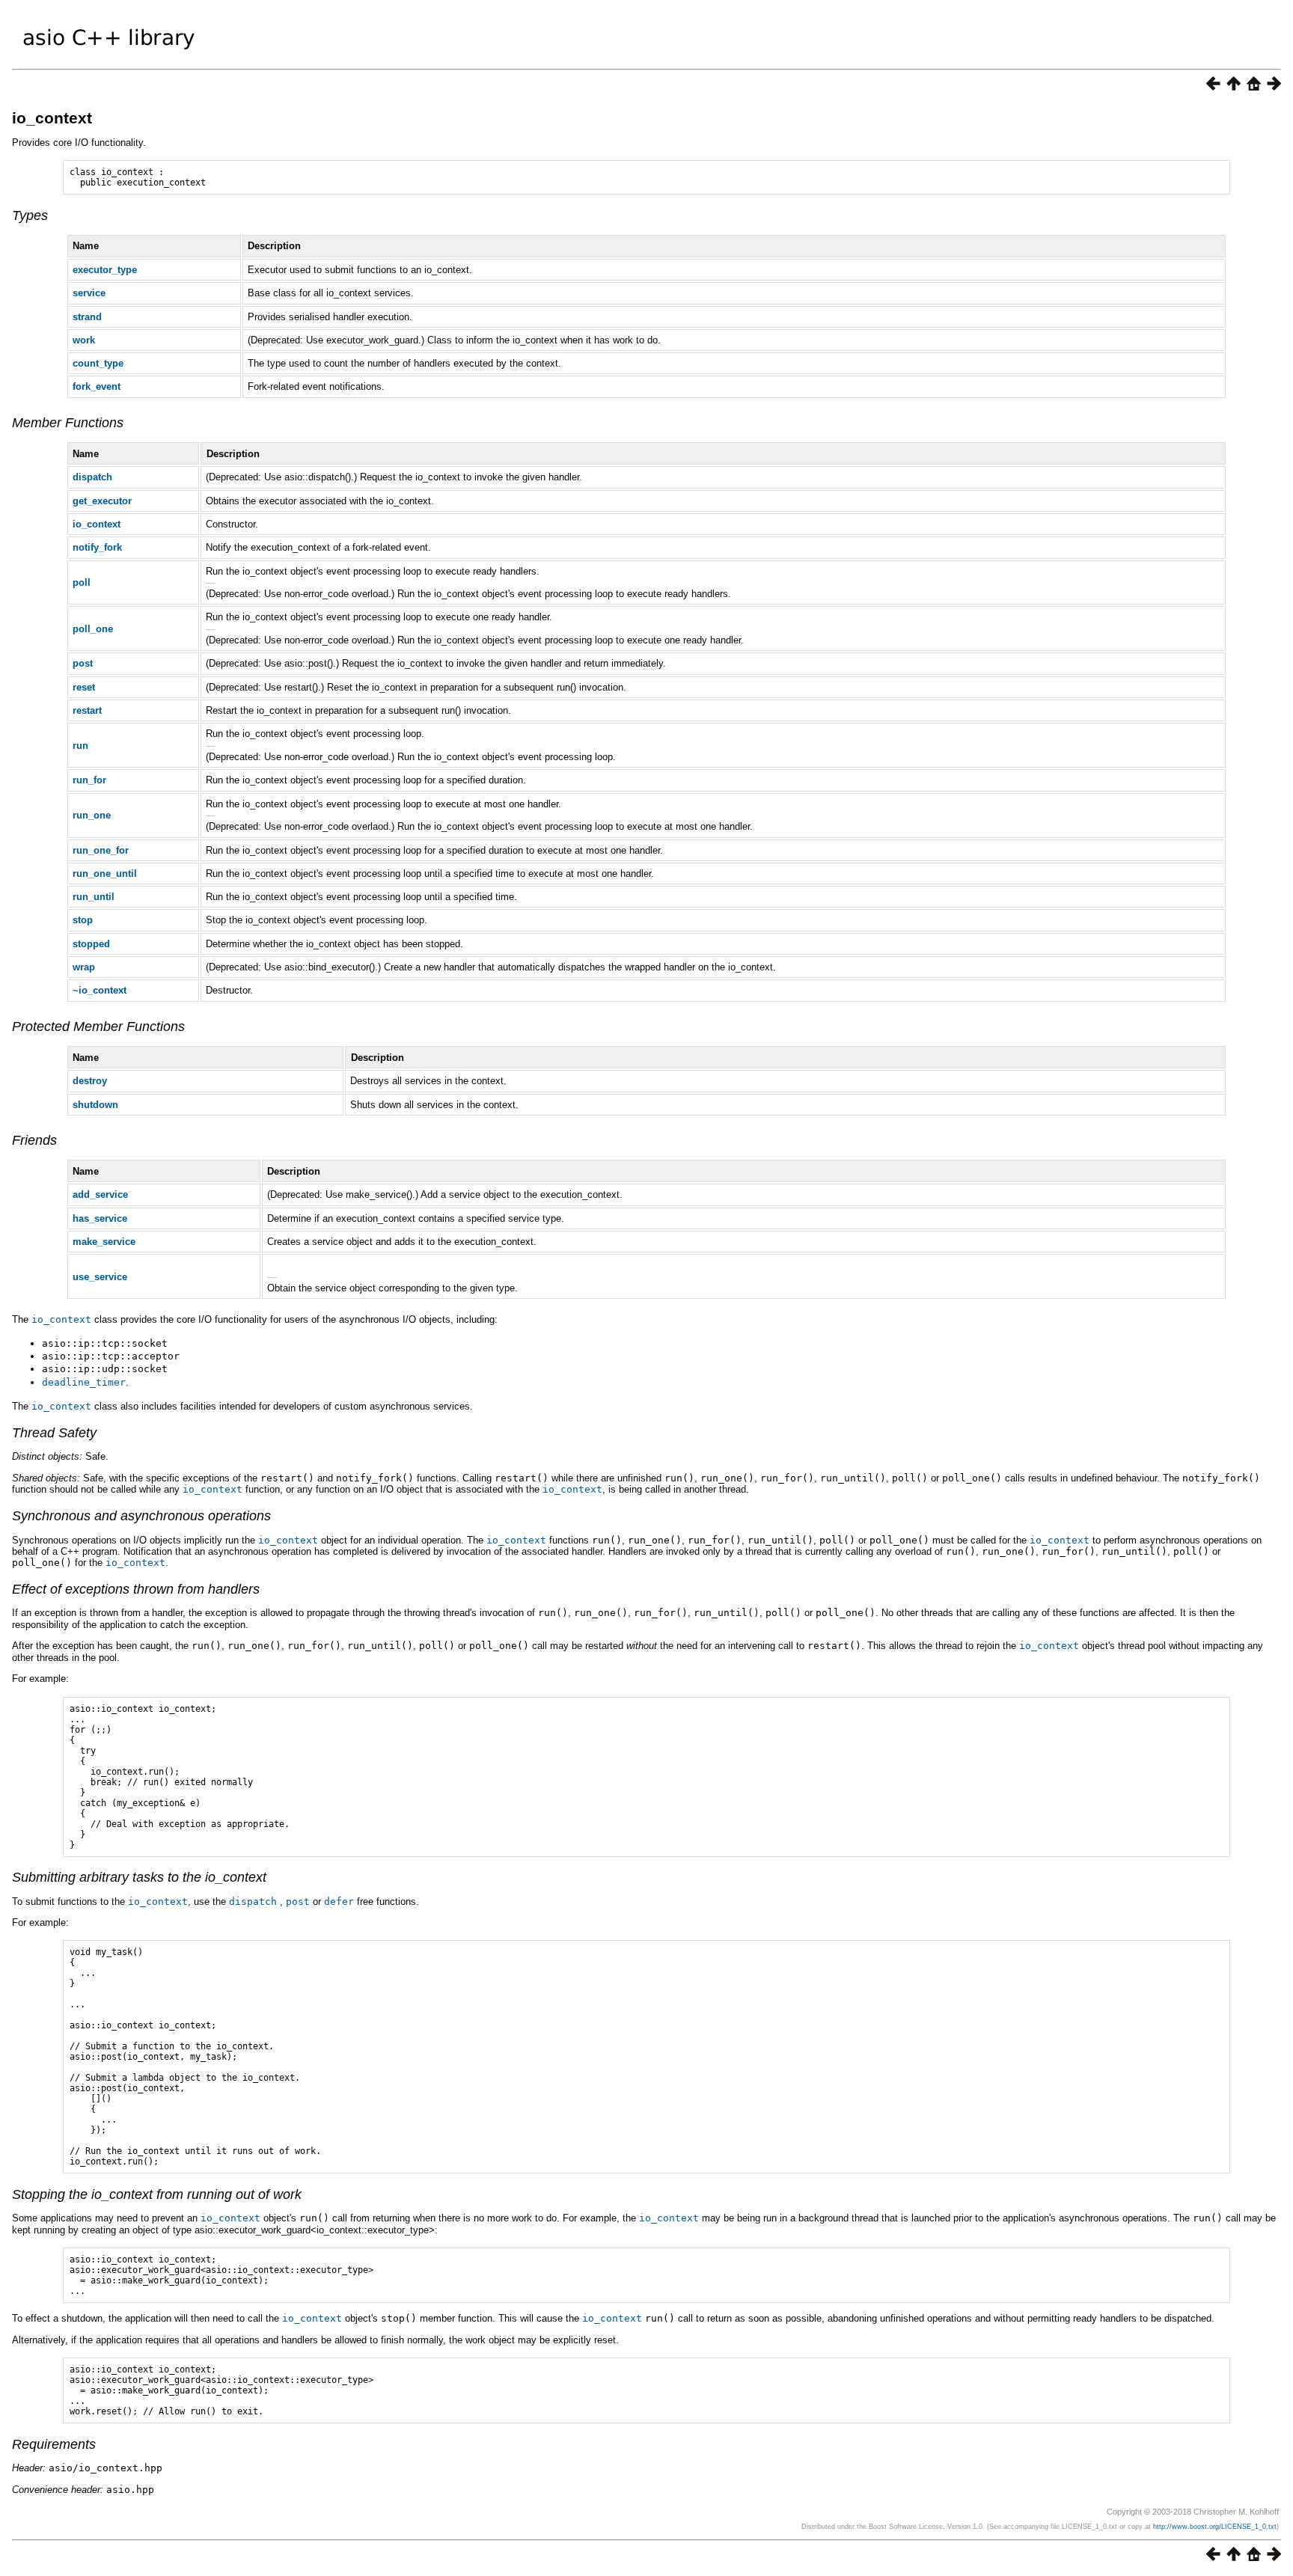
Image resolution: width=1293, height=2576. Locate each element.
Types (30, 215)
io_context (52, 118)
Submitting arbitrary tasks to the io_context (139, 1877)
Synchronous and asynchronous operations (141, 1516)
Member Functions (68, 423)
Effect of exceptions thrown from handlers (136, 1589)
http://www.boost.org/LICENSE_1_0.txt (1215, 2527)
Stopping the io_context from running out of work (157, 2194)
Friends (34, 1140)
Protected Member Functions (98, 1027)
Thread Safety (54, 1433)
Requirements (54, 2444)
